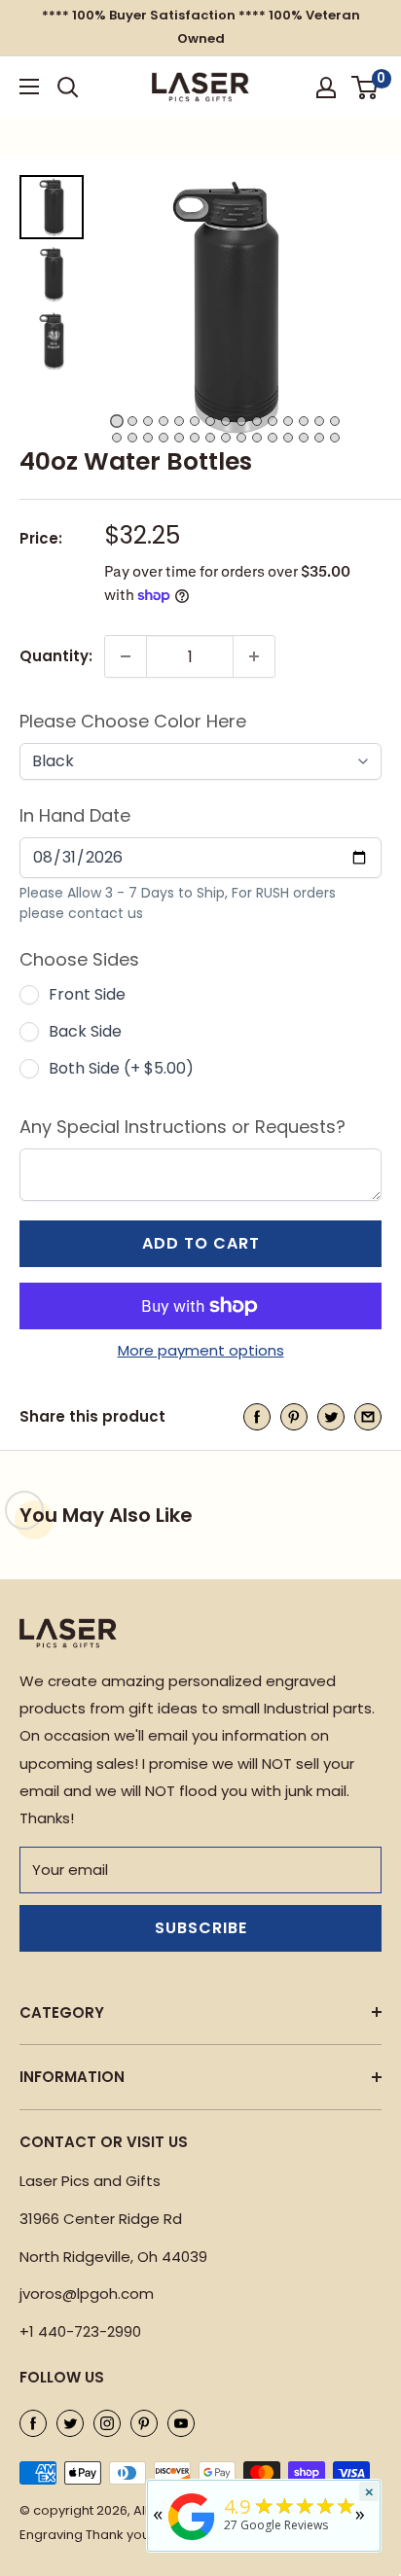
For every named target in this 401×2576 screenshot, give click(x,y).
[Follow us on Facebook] (33, 2423)
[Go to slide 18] (148, 438)
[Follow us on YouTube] (181, 2423)
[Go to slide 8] (226, 421)
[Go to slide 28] (304, 438)
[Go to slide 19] (164, 438)
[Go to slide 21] (195, 438)
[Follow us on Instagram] (107, 2423)
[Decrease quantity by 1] (126, 656)
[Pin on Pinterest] (294, 1417)
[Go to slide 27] (288, 438)
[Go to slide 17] (132, 438)
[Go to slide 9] (241, 421)
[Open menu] (29, 87)
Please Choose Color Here (133, 721)
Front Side (87, 994)
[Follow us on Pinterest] (144, 2423)
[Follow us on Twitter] (70, 2423)
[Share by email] (368, 1417)
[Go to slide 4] (164, 421)
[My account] (326, 88)
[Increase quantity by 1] (254, 656)
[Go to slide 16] (117, 438)
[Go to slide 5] (179, 421)
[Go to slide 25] (257, 438)
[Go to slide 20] (179, 438)
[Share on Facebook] (257, 1417)
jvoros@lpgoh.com (87, 2294)
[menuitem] (52, 207)
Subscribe (201, 1928)
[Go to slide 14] (319, 421)
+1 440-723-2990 (80, 2331)
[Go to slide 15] (335, 421)
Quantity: (56, 656)
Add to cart (201, 1243)
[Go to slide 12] (288, 421)
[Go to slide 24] (241, 438)
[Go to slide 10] (257, 421)
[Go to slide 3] (148, 421)
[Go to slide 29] (319, 438)
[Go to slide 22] (210, 438)
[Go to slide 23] (226, 438)
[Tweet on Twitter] (331, 1417)
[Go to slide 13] (304, 421)
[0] (365, 88)
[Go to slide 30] (335, 438)
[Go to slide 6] (195, 421)
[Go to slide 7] (210, 421)
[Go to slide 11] (273, 421)
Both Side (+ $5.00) (121, 1068)
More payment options (201, 1350)
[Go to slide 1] (117, 421)
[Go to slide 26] (273, 438)
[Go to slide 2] (132, 421)
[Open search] (68, 88)
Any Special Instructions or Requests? (182, 1127)
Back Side (85, 1031)
